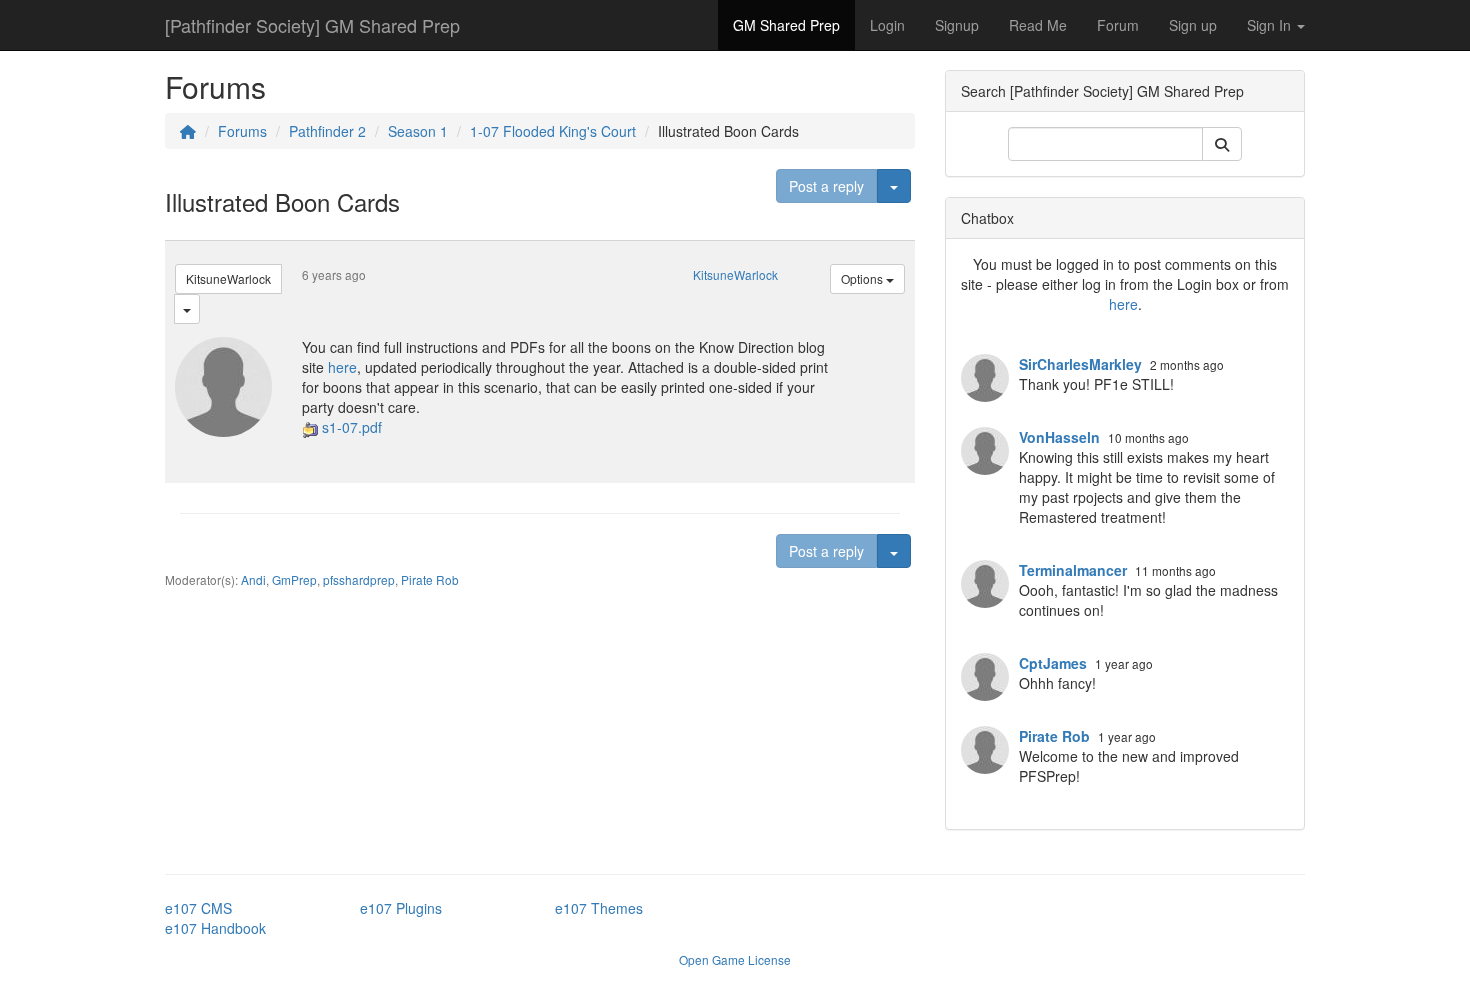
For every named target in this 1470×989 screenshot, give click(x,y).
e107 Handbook (215, 928)
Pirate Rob (430, 579)
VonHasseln (1059, 437)
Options (863, 278)
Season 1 (418, 131)
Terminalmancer (1073, 570)
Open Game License (735, 959)
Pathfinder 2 (327, 131)
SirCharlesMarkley (1080, 364)
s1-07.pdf (352, 427)
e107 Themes (599, 908)
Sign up (1193, 25)
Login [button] (887, 25)
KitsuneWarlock (228, 278)
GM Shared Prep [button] (786, 25)
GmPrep (294, 579)
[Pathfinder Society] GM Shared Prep (312, 25)
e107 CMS (198, 908)
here (342, 367)
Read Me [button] (1038, 25)
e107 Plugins (401, 908)
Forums (242, 131)
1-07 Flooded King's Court (553, 131)
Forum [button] (1118, 25)
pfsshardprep (359, 579)
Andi (253, 579)
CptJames (1053, 663)
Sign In (1271, 25)
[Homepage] (188, 131)
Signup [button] (957, 25)
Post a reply (826, 186)
